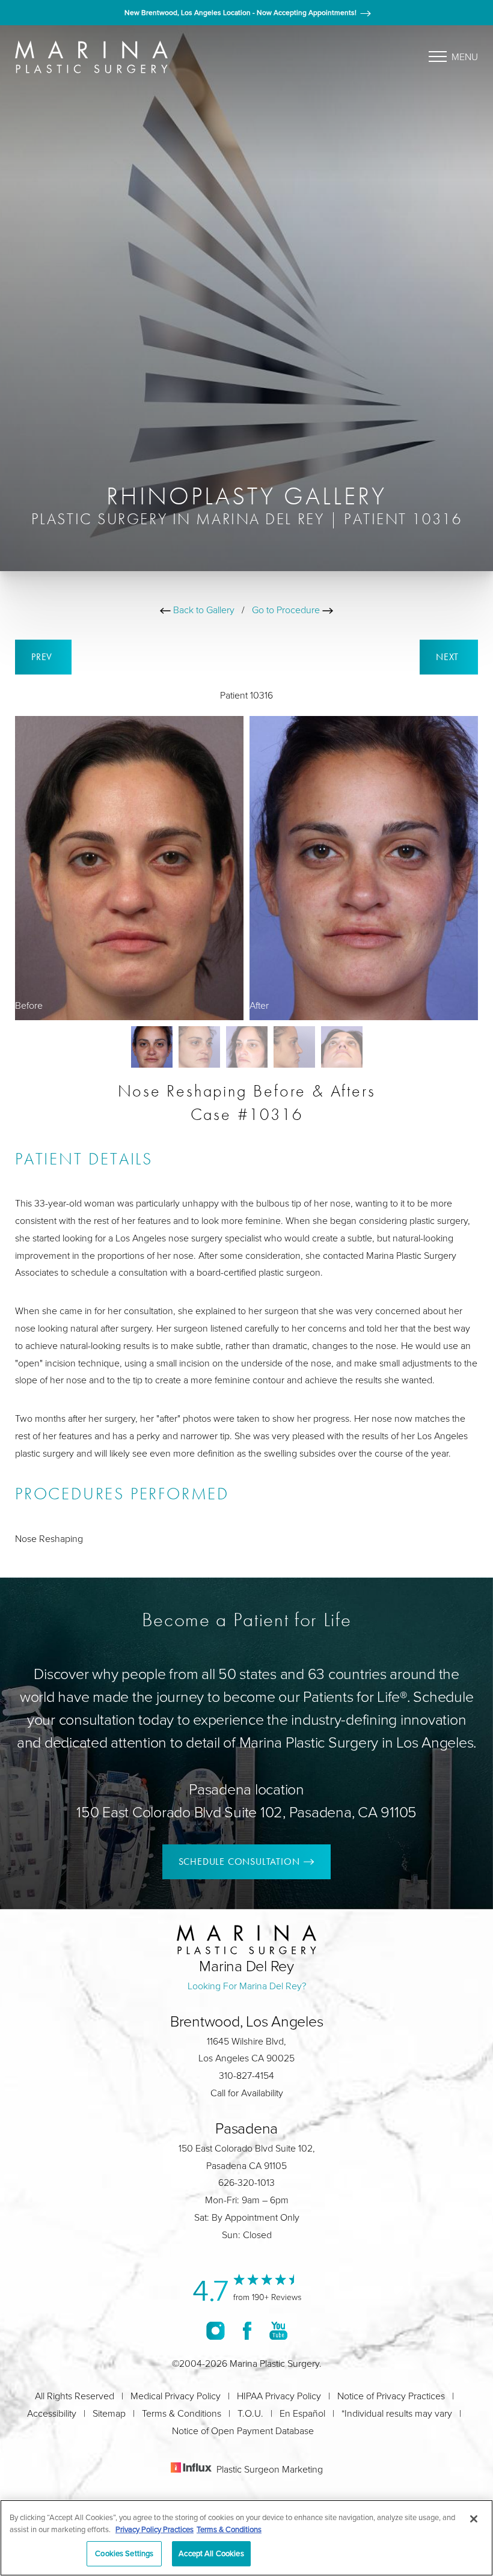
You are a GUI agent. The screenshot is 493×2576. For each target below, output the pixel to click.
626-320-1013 (246, 2182)
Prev (43, 657)
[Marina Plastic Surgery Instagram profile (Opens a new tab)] (216, 2331)
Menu (465, 57)
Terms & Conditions (182, 2413)
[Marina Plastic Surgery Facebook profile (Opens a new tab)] (247, 2331)
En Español (302, 2413)
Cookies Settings (124, 2553)
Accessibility (52, 2413)
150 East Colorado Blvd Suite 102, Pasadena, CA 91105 (246, 1812)
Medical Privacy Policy (176, 2396)
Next (449, 657)
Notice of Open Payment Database (243, 2431)
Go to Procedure (287, 610)
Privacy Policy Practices (155, 2529)
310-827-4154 (246, 2075)
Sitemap (109, 2413)
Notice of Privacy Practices (391, 2396)
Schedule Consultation (239, 1862)
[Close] (474, 2519)
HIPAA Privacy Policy (279, 2396)
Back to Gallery (203, 610)
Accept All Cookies (211, 2553)
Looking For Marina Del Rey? (247, 1986)
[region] (246, 2538)
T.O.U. (250, 2413)
